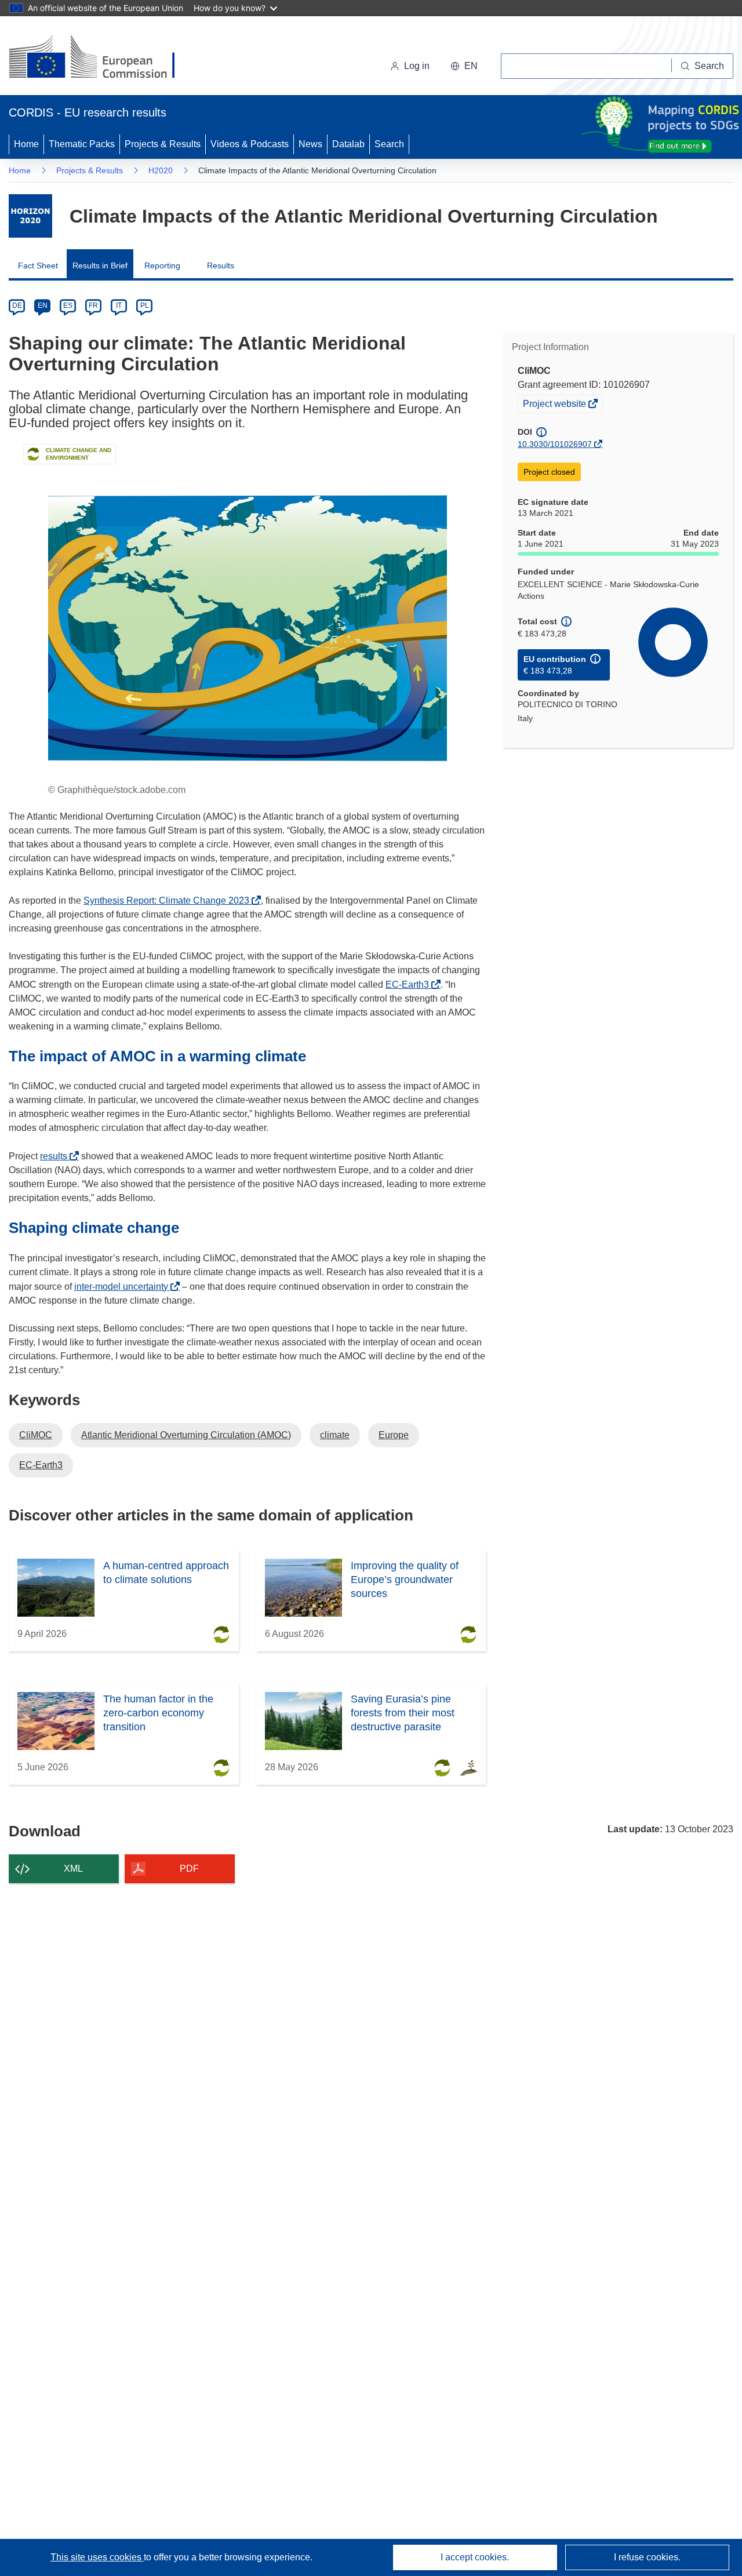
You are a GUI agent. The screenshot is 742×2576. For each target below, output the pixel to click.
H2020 (161, 170)
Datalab (348, 144)
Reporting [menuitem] (162, 265)
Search (389, 144)
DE (17, 305)
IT (119, 305)
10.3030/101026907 (555, 444)
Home (26, 144)
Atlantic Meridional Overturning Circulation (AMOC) (186, 1435)
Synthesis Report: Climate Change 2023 (170, 900)
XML (73, 1869)
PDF (189, 1869)
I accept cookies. (475, 2557)
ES (68, 305)
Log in (417, 66)
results (57, 1156)
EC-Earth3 (410, 985)
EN (43, 305)
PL (145, 305)
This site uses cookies (97, 2557)
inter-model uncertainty (124, 1287)
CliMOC (36, 1435)
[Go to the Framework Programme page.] (30, 216)
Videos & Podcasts (250, 144)
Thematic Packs (82, 144)
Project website (555, 405)
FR (93, 305)
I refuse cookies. (647, 2557)
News (310, 144)
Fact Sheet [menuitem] (38, 265)
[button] (464, 66)
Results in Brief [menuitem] (100, 265)
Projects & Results (163, 144)
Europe (394, 1435)
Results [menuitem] (221, 265)
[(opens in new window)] (102, 58)
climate (335, 1435)
